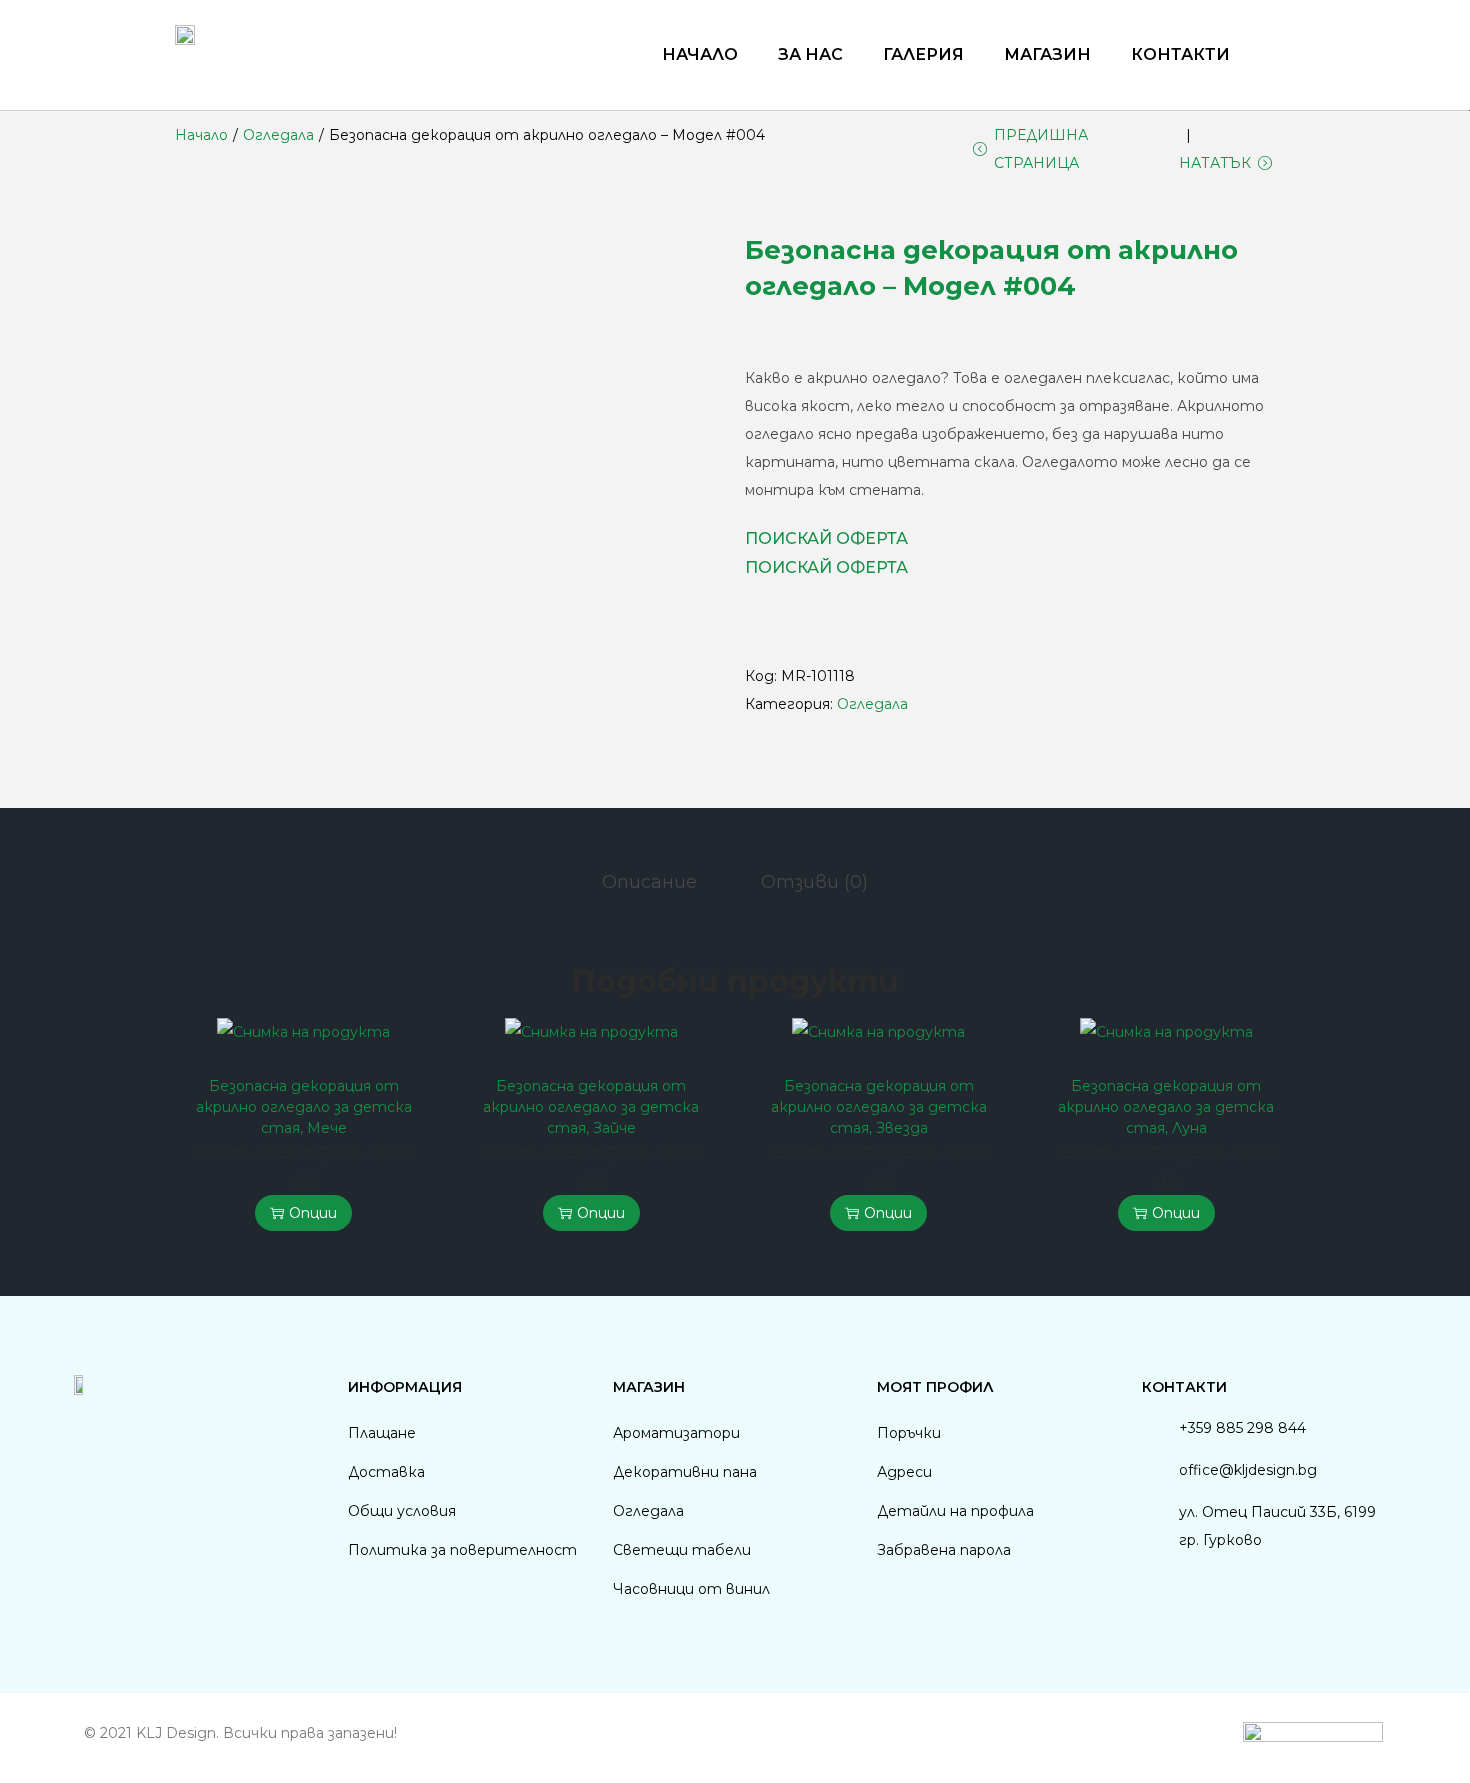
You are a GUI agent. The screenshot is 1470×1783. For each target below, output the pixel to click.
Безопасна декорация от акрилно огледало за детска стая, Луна (1166, 1107)
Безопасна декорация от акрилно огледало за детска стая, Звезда (879, 1107)
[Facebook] (86, 1430)
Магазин (1047, 54)
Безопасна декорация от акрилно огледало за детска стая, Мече (304, 1107)
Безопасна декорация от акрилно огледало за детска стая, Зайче (591, 1107)
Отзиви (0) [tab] (814, 882)
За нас (810, 54)
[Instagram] (140, 1430)
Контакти (1180, 54)
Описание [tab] (649, 882)
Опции (313, 1213)
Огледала (278, 135)
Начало (700, 54)
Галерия (923, 54)
